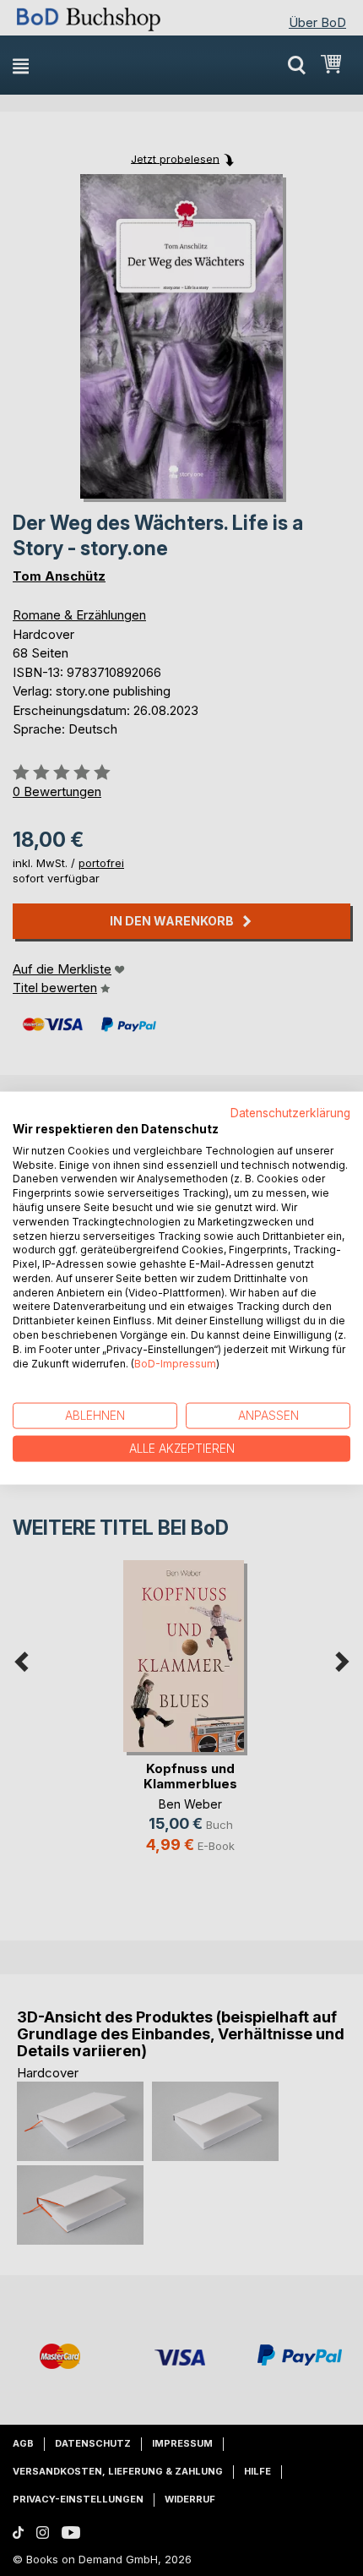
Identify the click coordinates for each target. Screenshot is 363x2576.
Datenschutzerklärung (290, 1113)
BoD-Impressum (175, 1363)
